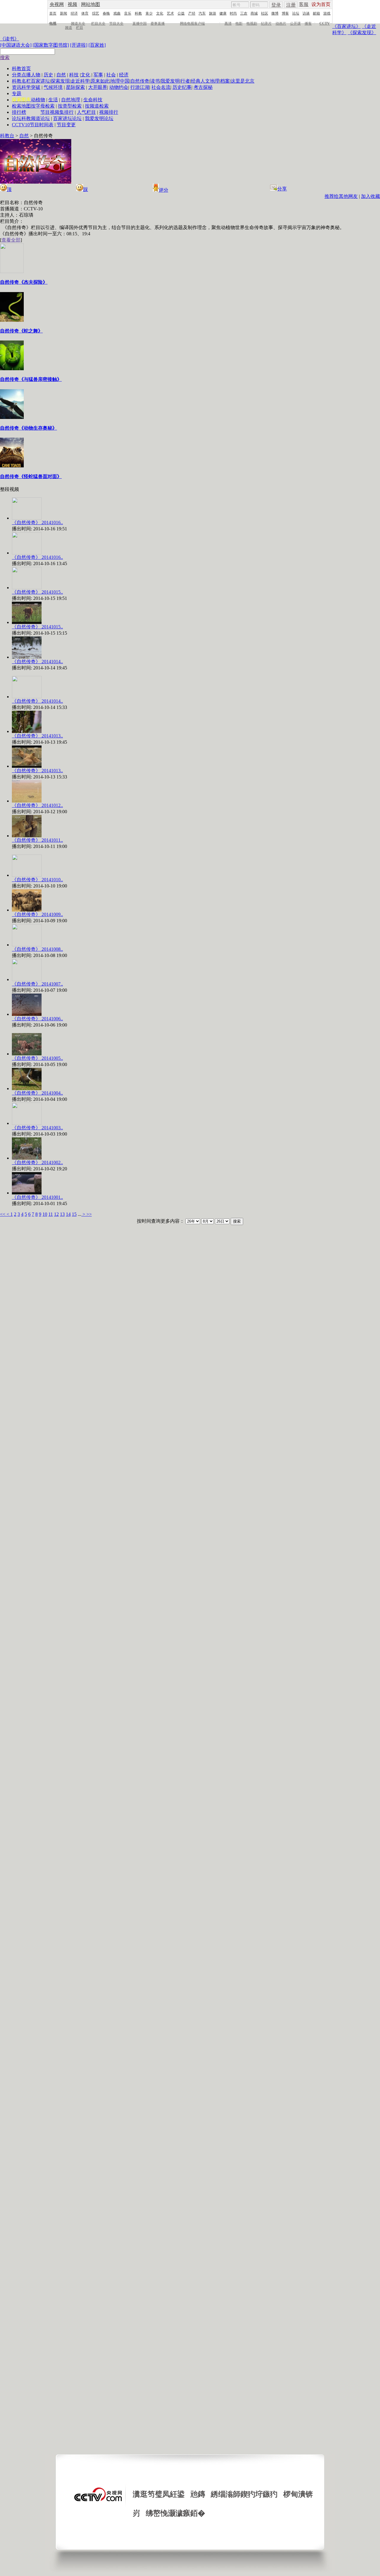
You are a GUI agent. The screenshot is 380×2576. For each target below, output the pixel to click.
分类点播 (21, 75)
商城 (254, 13)
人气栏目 (86, 112)
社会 (111, 75)
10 (45, 1214)
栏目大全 (98, 23)
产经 (192, 13)
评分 (164, 190)
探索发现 (60, 81)
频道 (69, 28)
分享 (282, 189)
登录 (276, 5)
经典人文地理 (205, 81)
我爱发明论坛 (99, 118)
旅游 (213, 13)
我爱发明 (170, 81)
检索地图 (21, 106)
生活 (53, 100)
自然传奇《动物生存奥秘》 (28, 428)
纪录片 (266, 23)
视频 (72, 4)
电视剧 (252, 23)
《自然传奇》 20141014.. (37, 662)
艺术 (170, 13)
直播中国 (140, 23)
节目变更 (66, 125)
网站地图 (91, 4)
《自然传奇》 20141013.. (37, 736)
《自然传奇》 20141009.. (37, 914)
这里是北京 (243, 81)
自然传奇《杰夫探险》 (24, 282)
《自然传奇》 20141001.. (37, 1197)
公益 (181, 13)
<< (3, 1214)
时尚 (233, 13)
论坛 (296, 13)
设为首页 (321, 4)
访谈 (306, 13)
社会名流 (161, 87)
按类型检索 (70, 106)
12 (56, 1214)
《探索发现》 (362, 33)
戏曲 (117, 13)
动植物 (38, 100)
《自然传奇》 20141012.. (37, 805)
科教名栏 (21, 81)
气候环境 (53, 87)
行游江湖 (140, 87)
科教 (138, 13)
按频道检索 (97, 106)
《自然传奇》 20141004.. (37, 1093)
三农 (244, 13)
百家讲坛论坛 (67, 118)
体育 (85, 13)
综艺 (96, 13)
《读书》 (9, 39)
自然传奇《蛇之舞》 (21, 331)
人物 (36, 75)
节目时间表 (42, 125)
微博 (275, 13)
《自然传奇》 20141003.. (37, 1128)
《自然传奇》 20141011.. (37, 840)
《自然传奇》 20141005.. (37, 1058)
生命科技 (93, 100)
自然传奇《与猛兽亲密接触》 (31, 379)
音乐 (128, 13)
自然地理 (71, 100)
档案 (225, 81)
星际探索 (75, 87)
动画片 (281, 23)
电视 (53, 23)
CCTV (325, 23)
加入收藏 (370, 196)
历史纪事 (182, 87)
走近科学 (80, 81)
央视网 (57, 4)
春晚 (106, 13)
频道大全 (78, 23)
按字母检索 (43, 106)
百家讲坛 (40, 81)
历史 (48, 75)
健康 (223, 13)
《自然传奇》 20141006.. (37, 1019)
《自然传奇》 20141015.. (37, 592)
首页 (53, 13)
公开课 (295, 23)
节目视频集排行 (57, 112)
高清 (228, 23)
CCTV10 (21, 125)
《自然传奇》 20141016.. (37, 522)
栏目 (80, 28)
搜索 (5, 57)
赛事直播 (158, 23)
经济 (74, 13)
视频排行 (109, 112)
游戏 (327, 13)
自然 (61, 75)
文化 (160, 13)
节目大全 (116, 23)
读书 (155, 81)
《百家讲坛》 (346, 26)
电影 (239, 23)
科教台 (7, 136)
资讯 (17, 87)
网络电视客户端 (192, 23)
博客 (285, 13)
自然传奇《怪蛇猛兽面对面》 (31, 476)
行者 (185, 81)
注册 (291, 5)
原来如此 (100, 81)
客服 (304, 4)
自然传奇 (140, 81)
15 (74, 1214)
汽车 (202, 13)
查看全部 (11, 240)
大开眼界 (98, 87)
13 (62, 1214)
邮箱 (316, 13)
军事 (98, 75)
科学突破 (31, 87)
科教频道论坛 (36, 118)
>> (89, 1214)
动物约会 (119, 87)
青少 (149, 13)
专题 (17, 93)
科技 (74, 75)
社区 (265, 13)
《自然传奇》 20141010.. (37, 880)
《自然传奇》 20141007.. (37, 984)
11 (51, 1214)
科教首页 (21, 68)
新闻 (64, 13)
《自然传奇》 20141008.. (37, 949)
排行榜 (19, 112)
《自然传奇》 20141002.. (37, 1162)
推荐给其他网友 (341, 196)
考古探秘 (203, 87)
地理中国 (120, 81)
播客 (308, 23)
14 (68, 1214)
